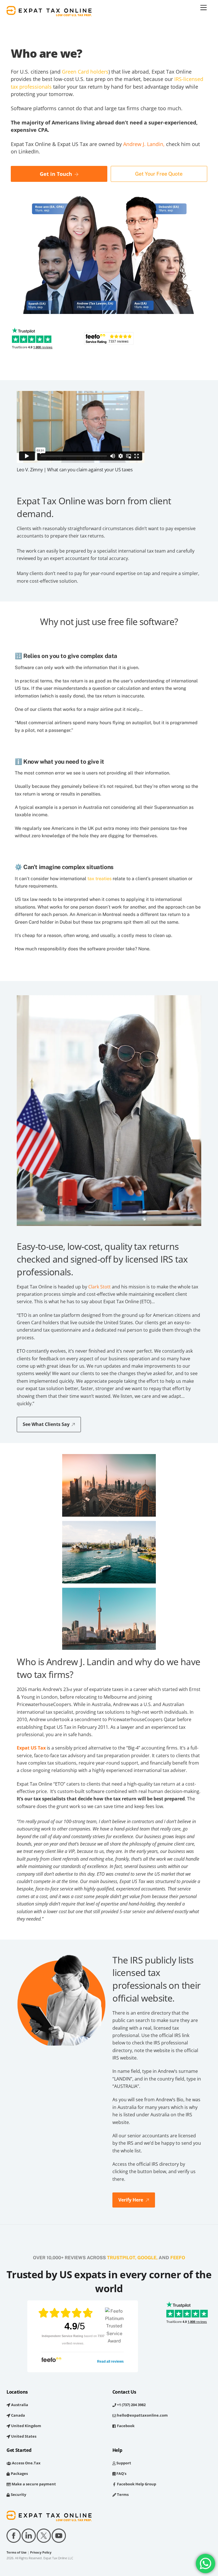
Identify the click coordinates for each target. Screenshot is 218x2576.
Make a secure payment (33, 2484)
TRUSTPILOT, (122, 2258)
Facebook (125, 2426)
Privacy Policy (41, 2552)
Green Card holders (85, 72)
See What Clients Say (46, 1424)
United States (23, 2436)
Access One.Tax (26, 2463)
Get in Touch (56, 174)
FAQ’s (121, 2473)
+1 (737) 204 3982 (131, 2405)
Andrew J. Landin (143, 144)
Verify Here (131, 2200)
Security (18, 2494)
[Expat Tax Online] (49, 13)
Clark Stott (99, 1287)
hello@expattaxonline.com (142, 2415)
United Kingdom (26, 2426)
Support (123, 2463)
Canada (18, 2415)
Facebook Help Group (136, 2484)
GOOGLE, (147, 2258)
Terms (122, 2494)
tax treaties (99, 879)
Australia (19, 2405)
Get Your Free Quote (159, 174)
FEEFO (178, 2258)
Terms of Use (17, 2552)
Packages (19, 2473)
